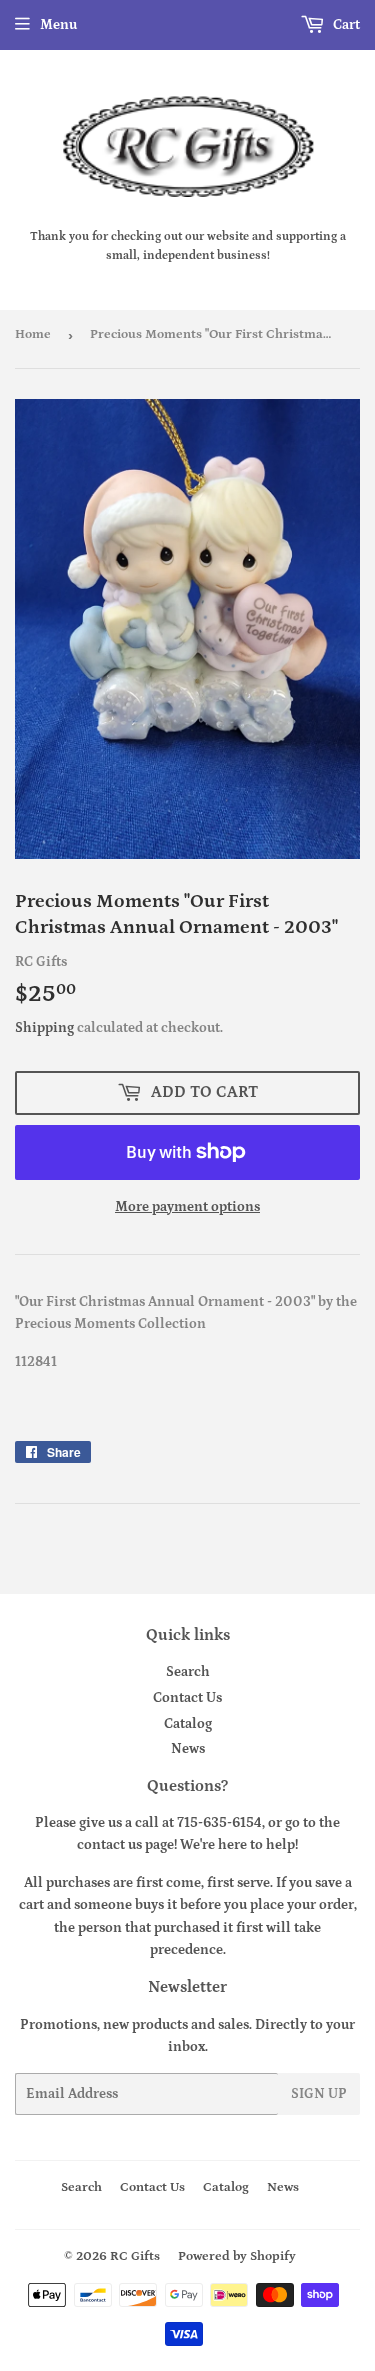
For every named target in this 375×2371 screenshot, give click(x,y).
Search (188, 1672)
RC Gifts (135, 2256)
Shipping (44, 1028)
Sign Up (319, 2094)
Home (33, 334)
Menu (58, 25)
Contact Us (187, 1698)
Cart (345, 25)
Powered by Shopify (237, 2256)
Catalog (188, 1724)
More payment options (187, 1207)
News (188, 1749)
